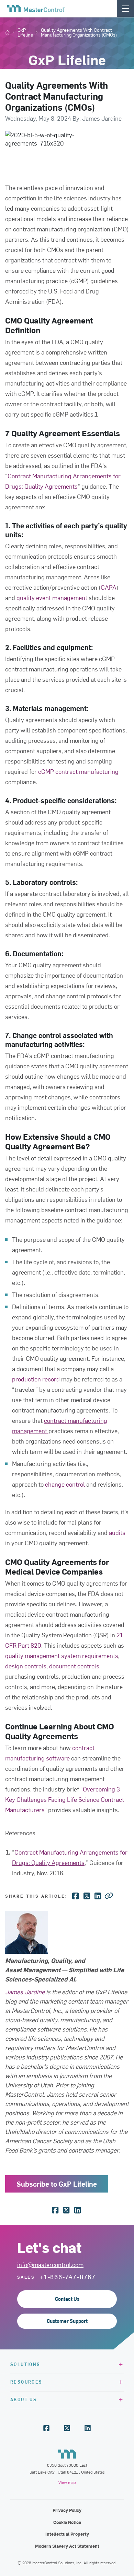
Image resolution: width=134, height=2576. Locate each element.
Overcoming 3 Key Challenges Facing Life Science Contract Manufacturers (65, 1799)
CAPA (109, 587)
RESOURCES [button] (26, 2382)
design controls (26, 1666)
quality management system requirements (62, 1655)
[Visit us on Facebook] (46, 2428)
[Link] (109, 1895)
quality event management (52, 597)
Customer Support (67, 2321)
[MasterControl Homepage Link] (36, 9)
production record (36, 1379)
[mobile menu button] (125, 8)
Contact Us (67, 2299)
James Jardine (25, 1992)
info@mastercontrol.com (50, 2264)
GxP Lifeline (25, 32)
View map (67, 2482)
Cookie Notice (67, 2522)
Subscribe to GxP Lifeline (57, 2184)
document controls (74, 1666)
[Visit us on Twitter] (67, 2428)
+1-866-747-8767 (68, 2277)
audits (117, 1532)
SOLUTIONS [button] (25, 2364)
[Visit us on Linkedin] (88, 2428)
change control (65, 1484)
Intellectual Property (67, 2534)
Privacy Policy (67, 2510)
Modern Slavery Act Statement (67, 2546)
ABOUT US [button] (24, 2399)
